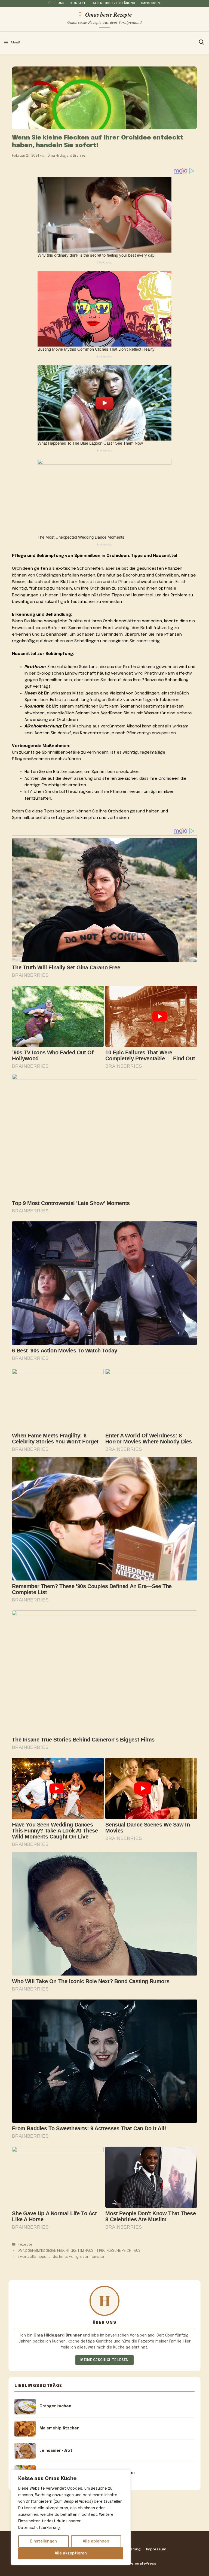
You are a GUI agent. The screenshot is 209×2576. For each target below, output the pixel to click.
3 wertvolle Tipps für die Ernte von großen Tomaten (61, 2257)
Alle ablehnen (96, 2541)
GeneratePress (142, 2563)
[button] (202, 43)
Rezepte (25, 2245)
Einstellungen (44, 2541)
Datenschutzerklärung (113, 3)
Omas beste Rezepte (108, 14)
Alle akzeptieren (71, 2553)
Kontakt (78, 3)
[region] (71, 2517)
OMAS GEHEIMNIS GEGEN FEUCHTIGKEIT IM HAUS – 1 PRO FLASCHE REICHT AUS (79, 2251)
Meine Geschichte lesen (104, 2360)
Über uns (56, 3)
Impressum (151, 3)
